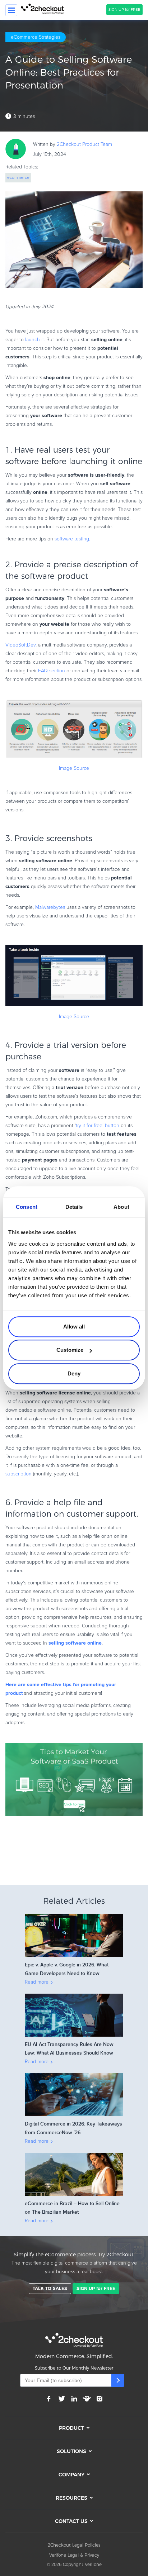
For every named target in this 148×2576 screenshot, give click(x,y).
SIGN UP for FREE (124, 9)
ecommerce (18, 178)
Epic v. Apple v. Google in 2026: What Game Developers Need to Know (67, 1969)
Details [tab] (74, 1207)
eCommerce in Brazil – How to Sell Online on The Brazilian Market (72, 2208)
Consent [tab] (27, 1207)
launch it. (35, 340)
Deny (74, 1373)
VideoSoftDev (20, 645)
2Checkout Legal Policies (74, 2545)
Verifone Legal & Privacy (74, 2555)
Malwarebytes (50, 907)
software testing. (72, 539)
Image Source (74, 768)
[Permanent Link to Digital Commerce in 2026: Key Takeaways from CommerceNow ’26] (74, 2075)
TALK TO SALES (50, 2288)
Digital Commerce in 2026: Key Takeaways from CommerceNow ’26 (73, 2128)
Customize (70, 1350)
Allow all (74, 1327)
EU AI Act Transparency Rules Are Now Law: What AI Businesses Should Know (69, 2049)
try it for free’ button (98, 1126)
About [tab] (121, 1207)
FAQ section (52, 671)
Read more (37, 1982)
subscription (18, 1474)
